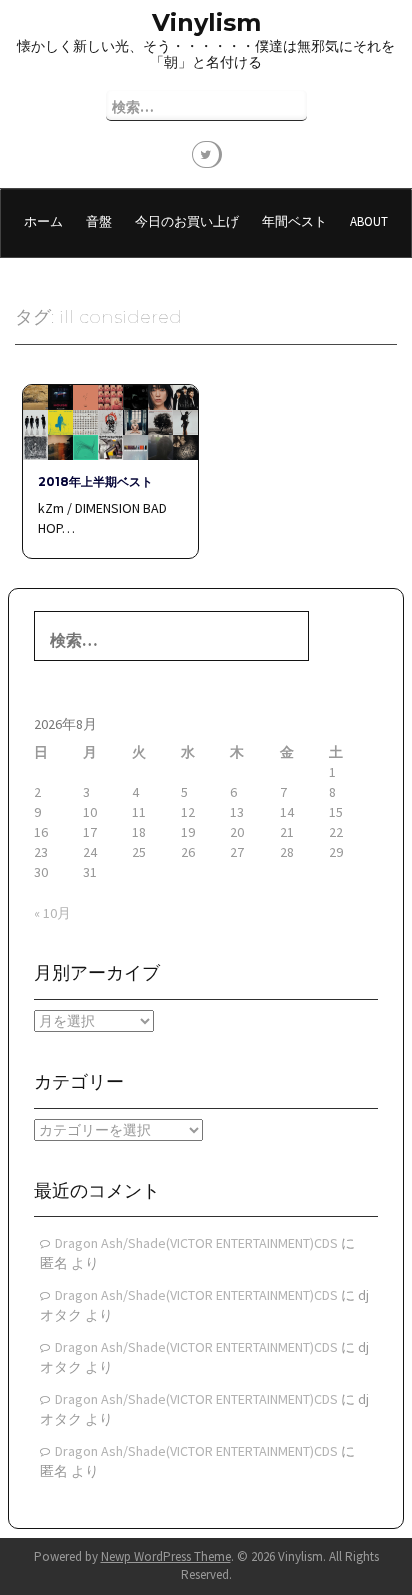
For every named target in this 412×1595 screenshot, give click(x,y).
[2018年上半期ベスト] (110, 421)
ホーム (43, 221)
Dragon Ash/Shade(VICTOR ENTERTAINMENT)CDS (196, 1243)
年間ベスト (294, 221)
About (369, 221)
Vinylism (206, 22)
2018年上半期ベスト (95, 481)
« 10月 (52, 913)
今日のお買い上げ (187, 221)
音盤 (99, 221)
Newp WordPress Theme (166, 1556)
